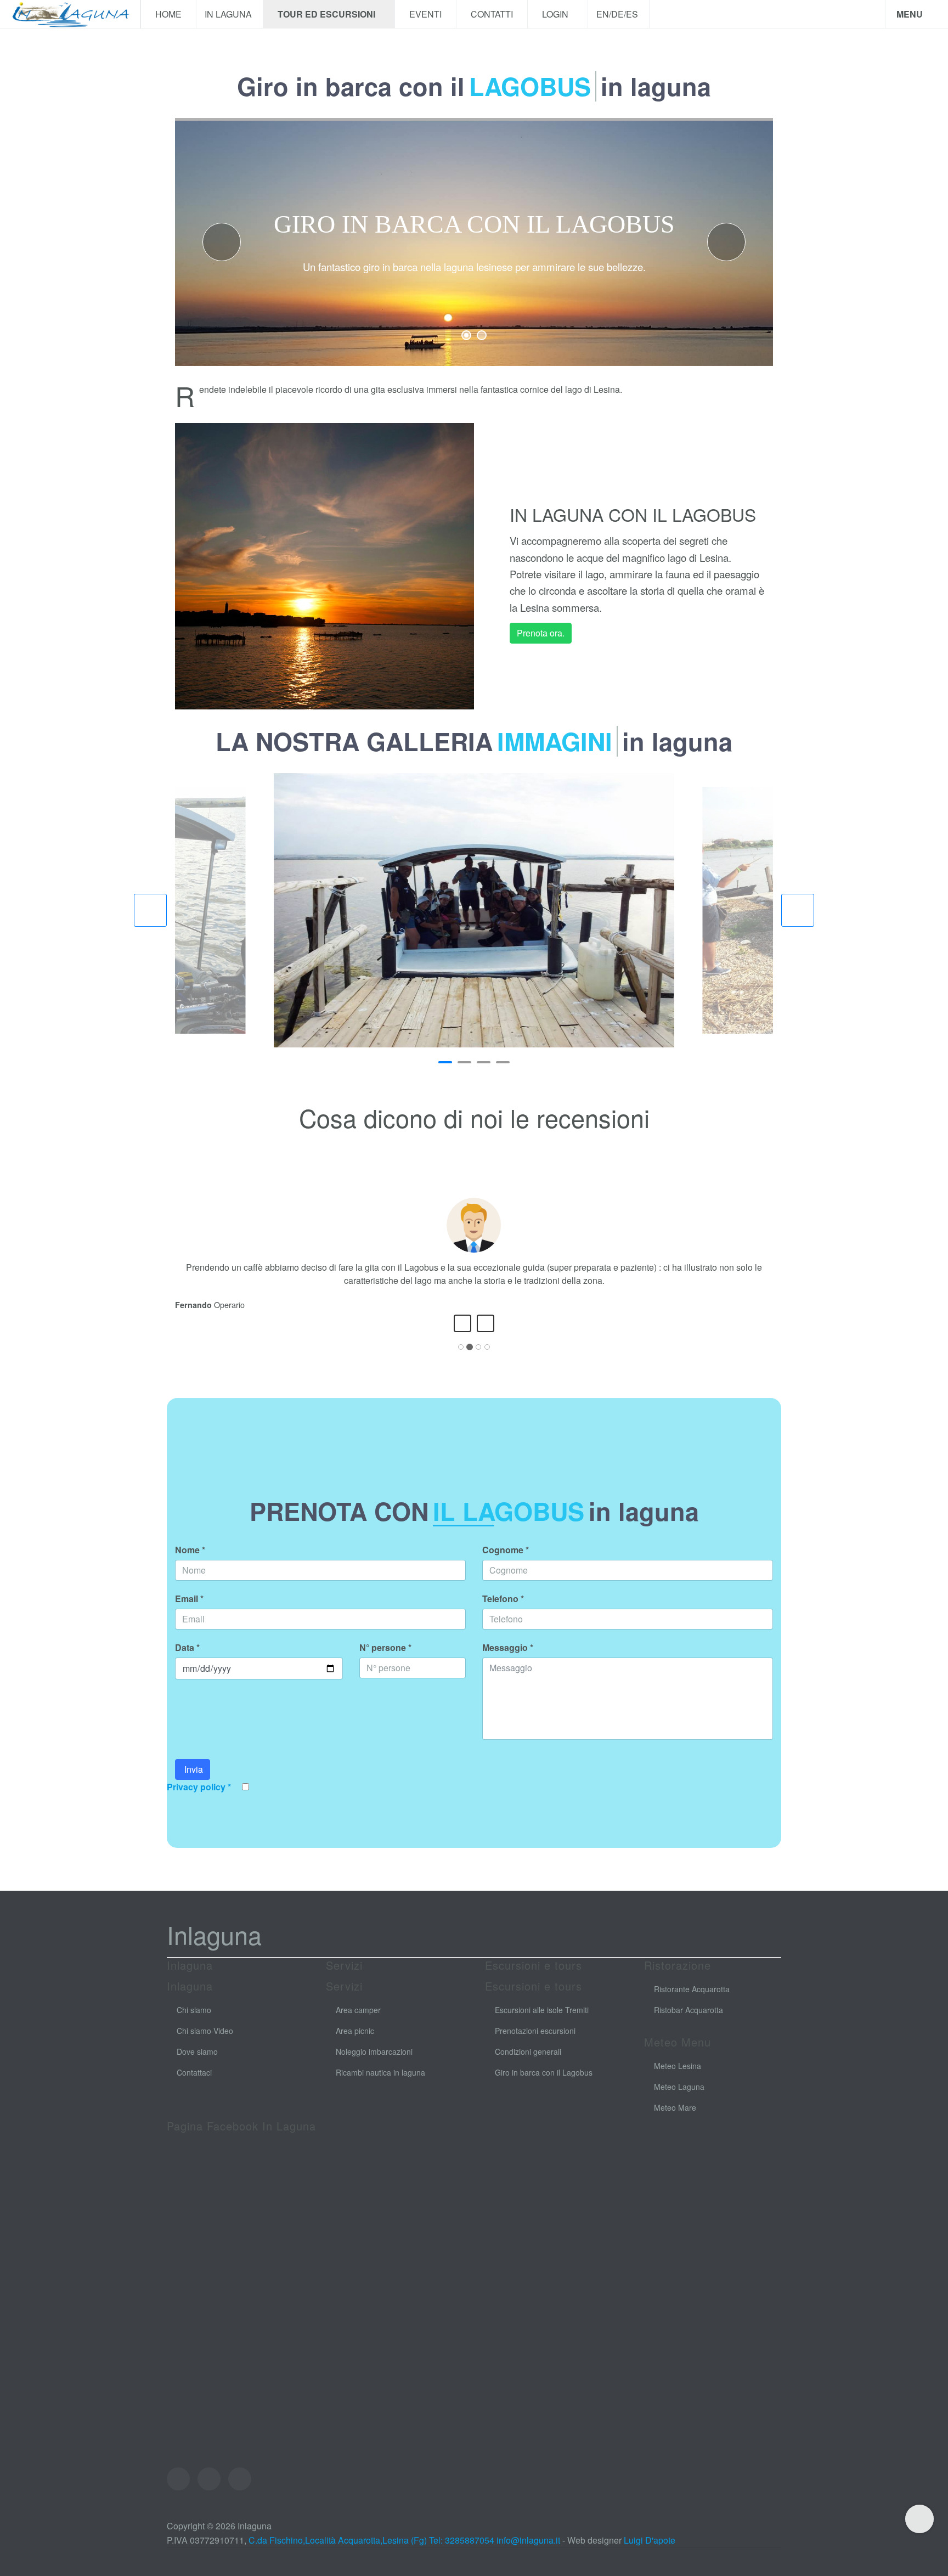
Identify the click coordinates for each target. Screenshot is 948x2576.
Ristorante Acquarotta (692, 2002)
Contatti (492, 14)
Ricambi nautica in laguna (380, 2085)
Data (187, 1661)
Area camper (358, 2023)
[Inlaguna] (70, 14)
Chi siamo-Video (205, 2044)
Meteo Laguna (679, 2100)
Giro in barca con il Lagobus (544, 2085)
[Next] (486, 1337)
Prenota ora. (541, 633)
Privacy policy (199, 1800)
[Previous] (462, 1337)
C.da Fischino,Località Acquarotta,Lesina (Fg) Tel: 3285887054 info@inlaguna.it (404, 2553)
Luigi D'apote (650, 2553)
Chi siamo (194, 2023)
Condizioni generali (528, 2065)
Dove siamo (197, 2065)
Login (556, 14)
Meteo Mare (675, 2121)
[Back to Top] (919, 2519)
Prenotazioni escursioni (535, 2044)
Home (168, 14)
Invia (193, 1782)
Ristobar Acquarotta (689, 2023)
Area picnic (355, 2044)
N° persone (385, 1661)
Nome (190, 1563)
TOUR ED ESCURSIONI (328, 14)
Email (189, 1612)
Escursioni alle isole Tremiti (542, 2023)
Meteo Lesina (678, 2079)
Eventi (425, 14)
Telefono (503, 1612)
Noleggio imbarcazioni (374, 2065)
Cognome (506, 1563)
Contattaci (194, 2085)
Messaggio (508, 1661)
